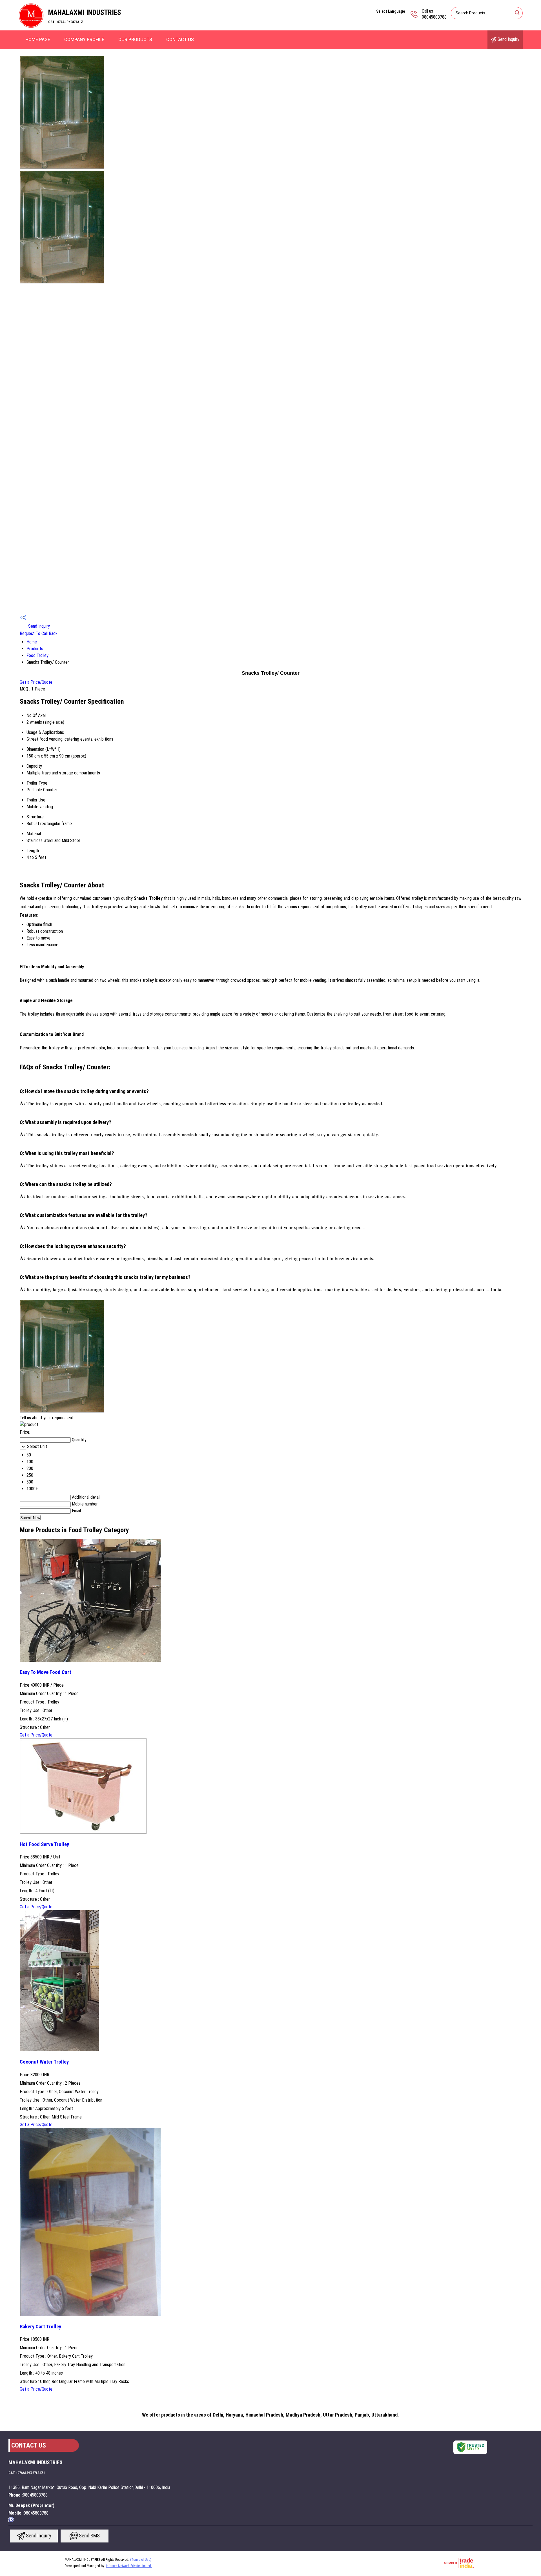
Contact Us (180, 40)
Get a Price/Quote (36, 682)
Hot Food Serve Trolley (44, 1844)
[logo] (31, 27)
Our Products (135, 40)
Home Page (38, 40)
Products (35, 649)
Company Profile (84, 40)
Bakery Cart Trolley (40, 2327)
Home (32, 642)
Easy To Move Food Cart (46, 1672)
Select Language (391, 11)
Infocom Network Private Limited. (129, 2566)
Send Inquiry (508, 39)
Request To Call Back (39, 633)
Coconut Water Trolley (44, 2062)
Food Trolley (37, 655)
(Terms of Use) (141, 2560)
